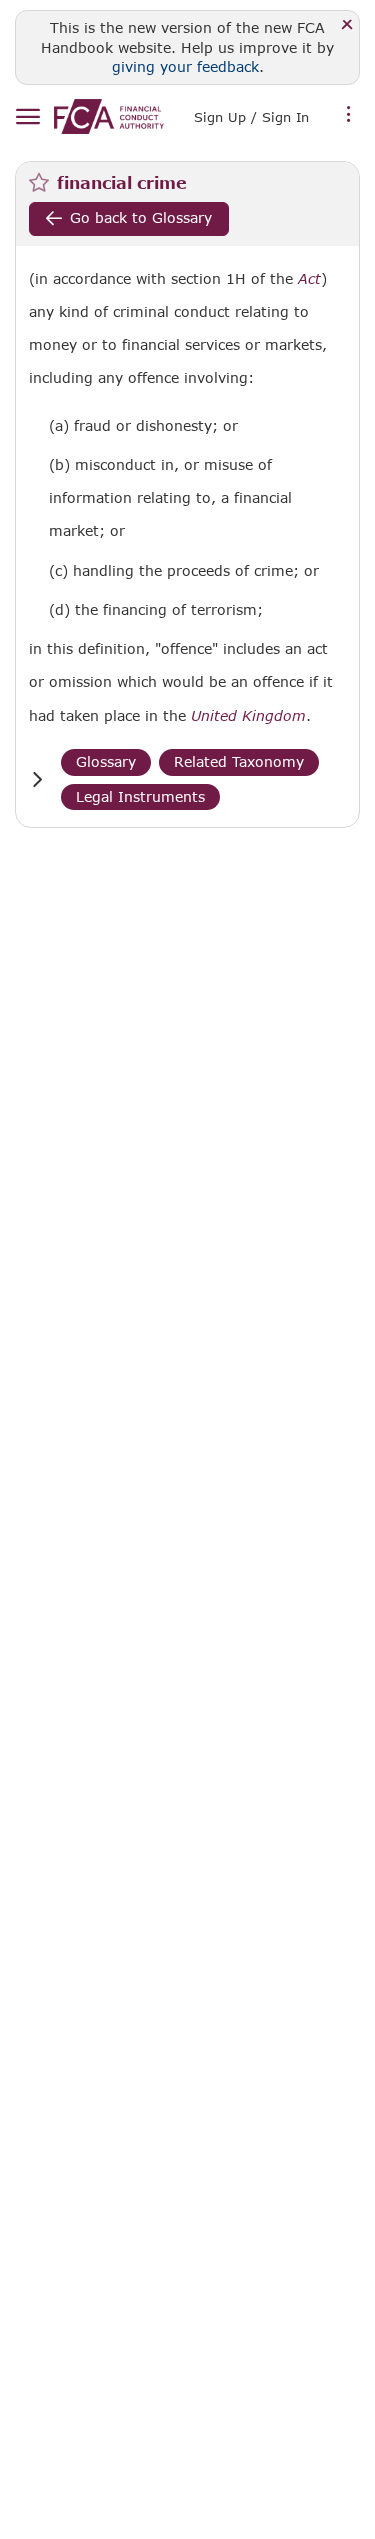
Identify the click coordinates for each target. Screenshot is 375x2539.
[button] (37, 779)
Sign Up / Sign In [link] (251, 117)
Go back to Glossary (141, 217)
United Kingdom (248, 716)
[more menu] (349, 115)
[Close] (347, 25)
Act (309, 279)
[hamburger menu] (27, 117)
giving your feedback (185, 66)
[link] (109, 116)
